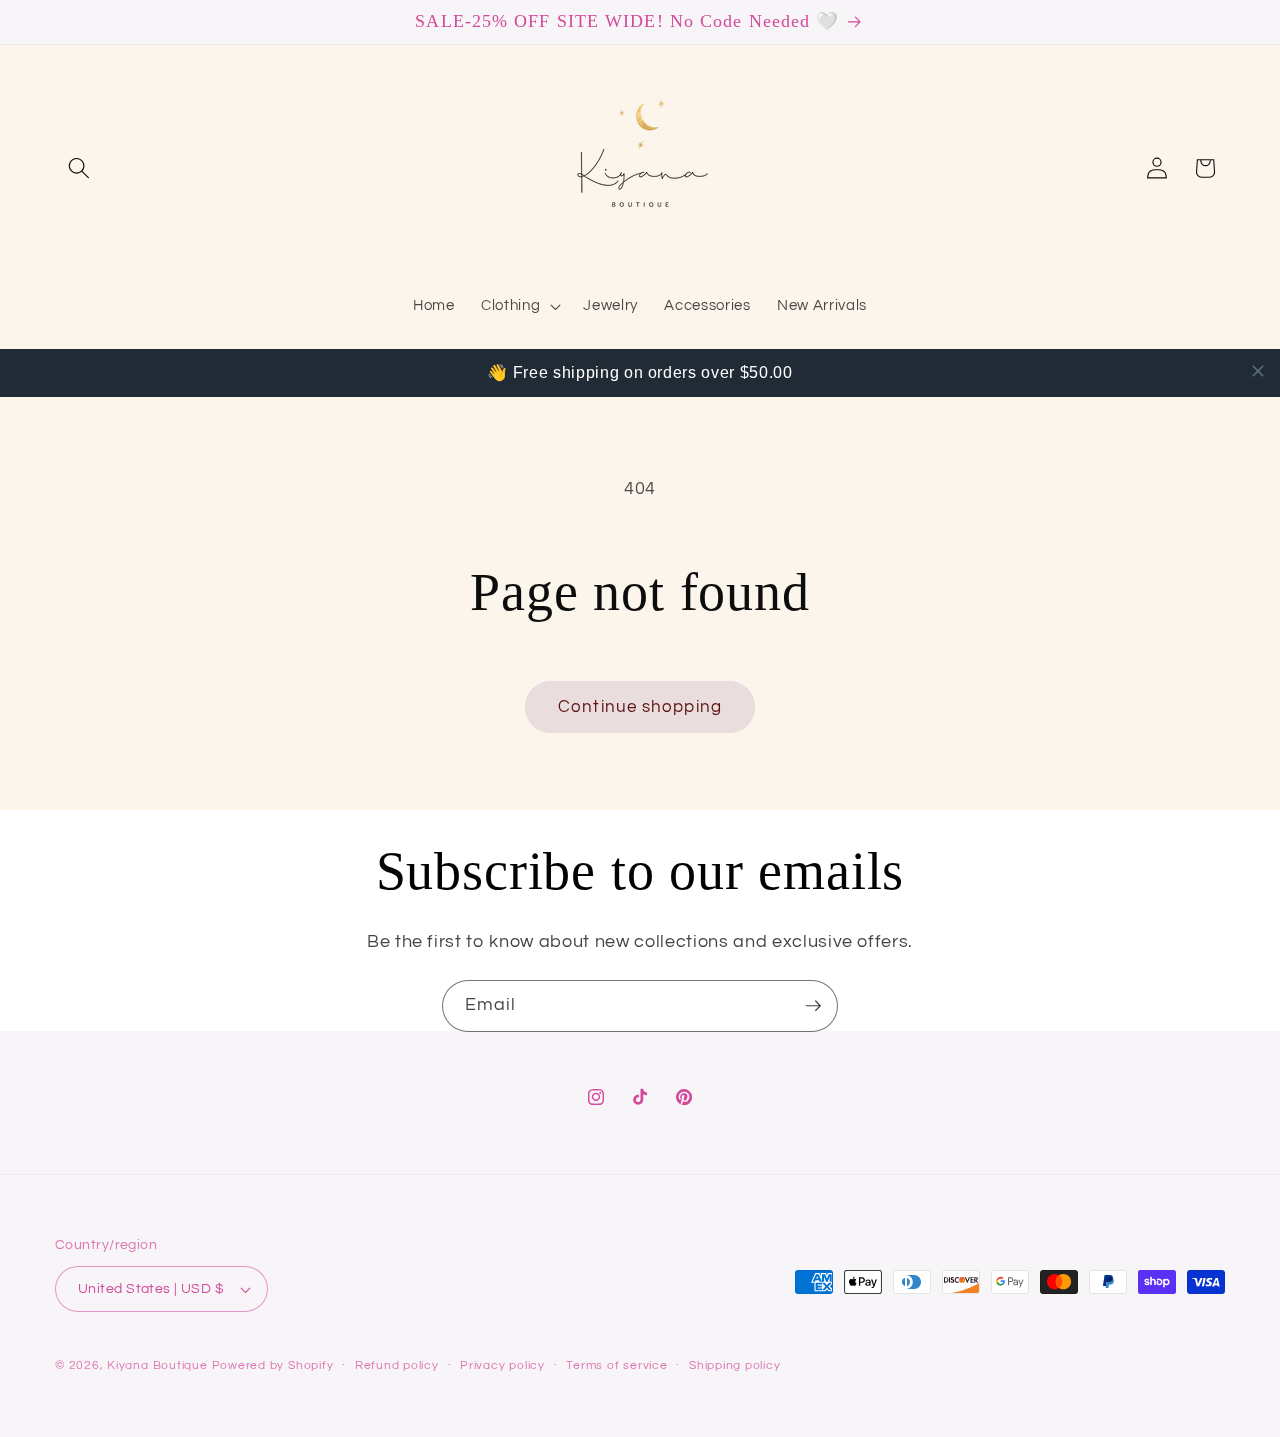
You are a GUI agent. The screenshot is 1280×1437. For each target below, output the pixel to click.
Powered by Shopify (273, 1365)
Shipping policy (735, 1365)
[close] (1258, 371)
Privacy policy (502, 1365)
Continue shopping (640, 706)
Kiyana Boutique (157, 1365)
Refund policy (397, 1365)
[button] (79, 168)
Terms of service (616, 1365)
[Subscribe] (813, 1006)
